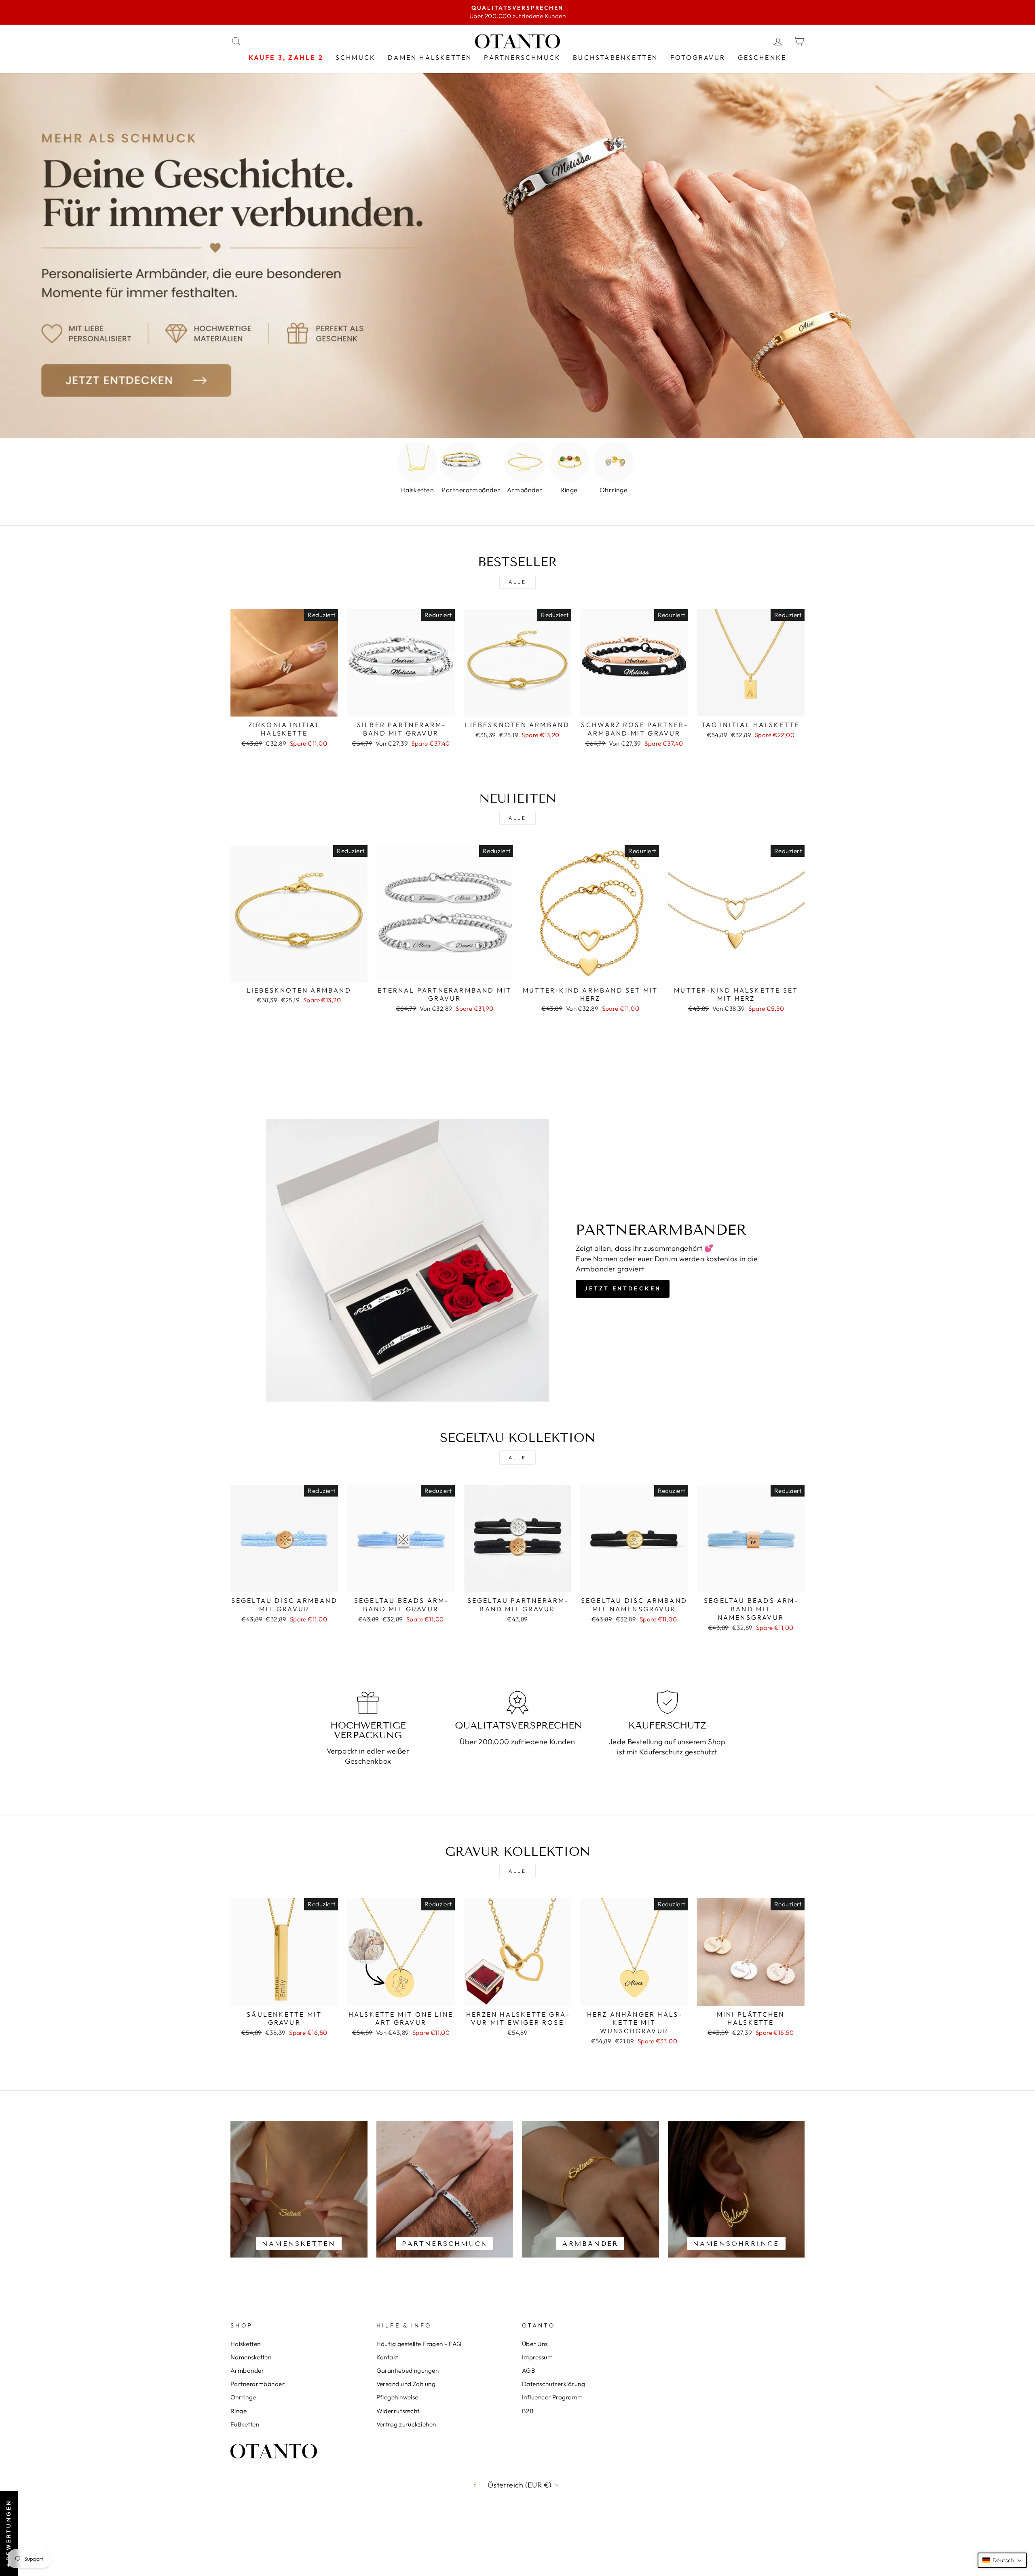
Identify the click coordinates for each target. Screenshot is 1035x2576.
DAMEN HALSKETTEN (430, 57)
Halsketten (246, 2344)
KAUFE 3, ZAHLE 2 (286, 57)
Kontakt (387, 2357)
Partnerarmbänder (258, 2384)
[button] (1002, 2560)
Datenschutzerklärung (553, 2384)
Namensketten (251, 2357)
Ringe (239, 2411)
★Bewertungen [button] (8, 2534)
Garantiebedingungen (408, 2370)
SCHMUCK (356, 57)
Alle (517, 582)
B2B (528, 2411)
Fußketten (245, 2424)
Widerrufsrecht (398, 2411)
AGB (529, 2370)
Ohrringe (243, 2397)
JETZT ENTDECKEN (623, 1288)
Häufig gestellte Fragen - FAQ (419, 2344)
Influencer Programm (552, 2397)
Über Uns (535, 2344)
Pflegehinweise (397, 2397)
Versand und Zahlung (406, 2384)
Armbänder (247, 2370)
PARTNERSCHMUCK (522, 57)
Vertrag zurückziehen (406, 2424)
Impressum (537, 2357)
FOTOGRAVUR (698, 57)
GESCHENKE (762, 57)
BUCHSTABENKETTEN (615, 57)
